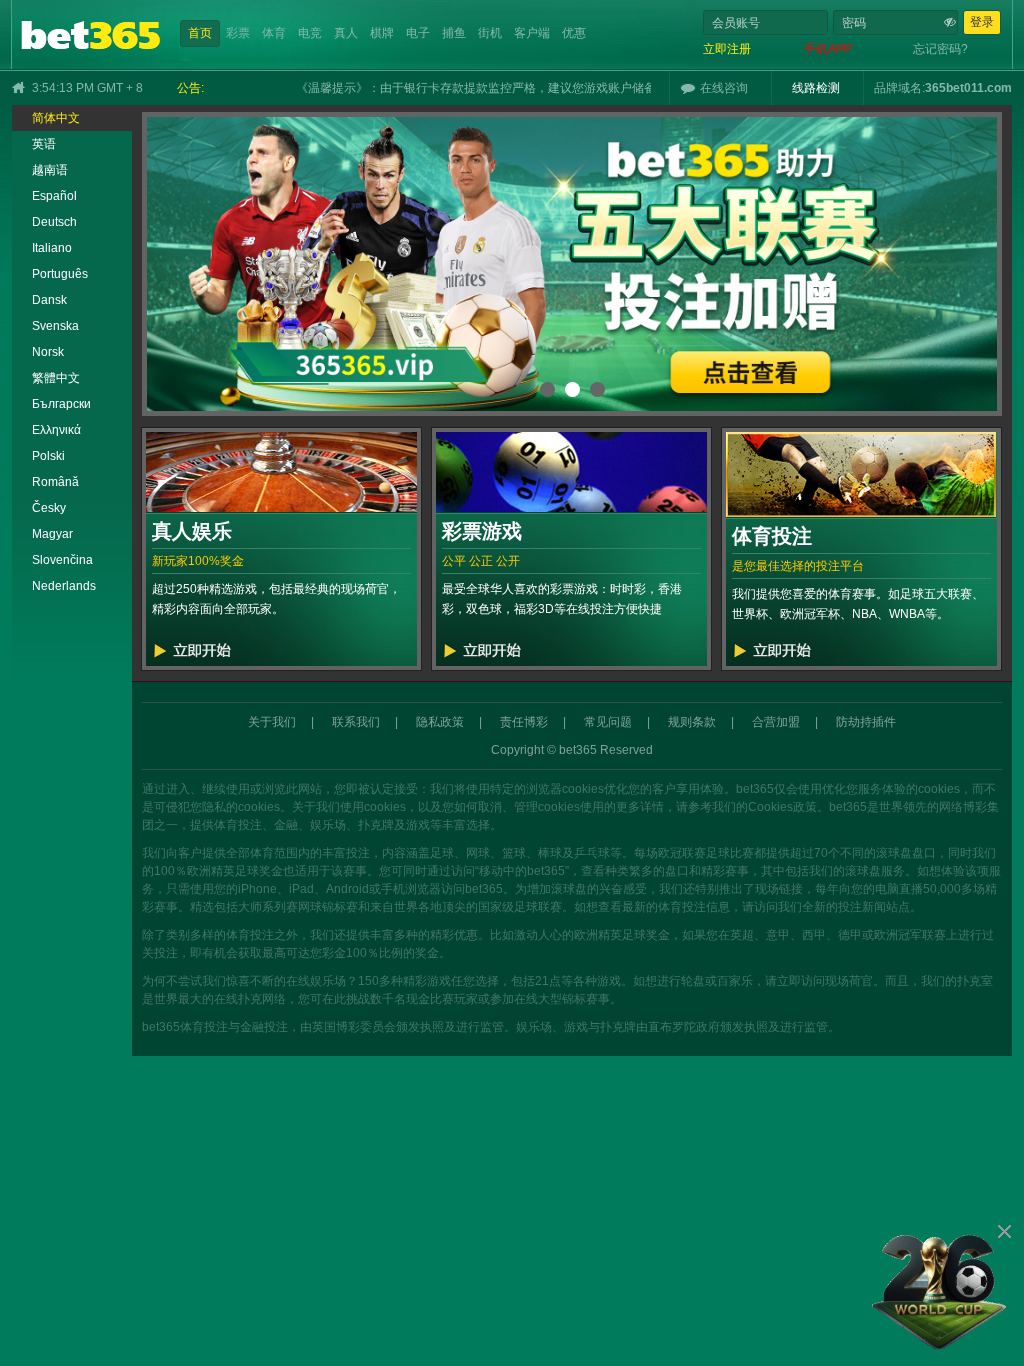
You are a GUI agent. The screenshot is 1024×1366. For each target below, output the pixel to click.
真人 (346, 33)
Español (54, 196)
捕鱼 (454, 33)
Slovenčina (62, 560)
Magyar (52, 534)
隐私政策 (440, 722)
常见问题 (608, 722)
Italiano (52, 248)
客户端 (532, 33)
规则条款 (692, 722)
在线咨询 (724, 88)
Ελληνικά (56, 430)
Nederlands (64, 586)
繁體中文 (56, 378)
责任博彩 (524, 722)
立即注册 (727, 49)
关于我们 (272, 722)
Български (61, 404)
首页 (200, 33)
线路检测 (816, 88)
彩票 (238, 33)
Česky (49, 508)
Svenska (55, 326)
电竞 (310, 33)
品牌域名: (899, 88)
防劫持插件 (866, 722)
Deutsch (54, 222)
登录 (982, 22)
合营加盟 (776, 722)
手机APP (828, 49)
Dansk (49, 300)
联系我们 (356, 722)
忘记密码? (940, 49)
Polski (48, 456)
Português (60, 274)
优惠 (574, 33)
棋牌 (382, 33)
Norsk (48, 352)
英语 (44, 144)
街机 (490, 33)
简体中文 (56, 118)
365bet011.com (968, 88)
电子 (418, 33)
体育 (274, 33)
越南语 (50, 170)
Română (55, 482)
